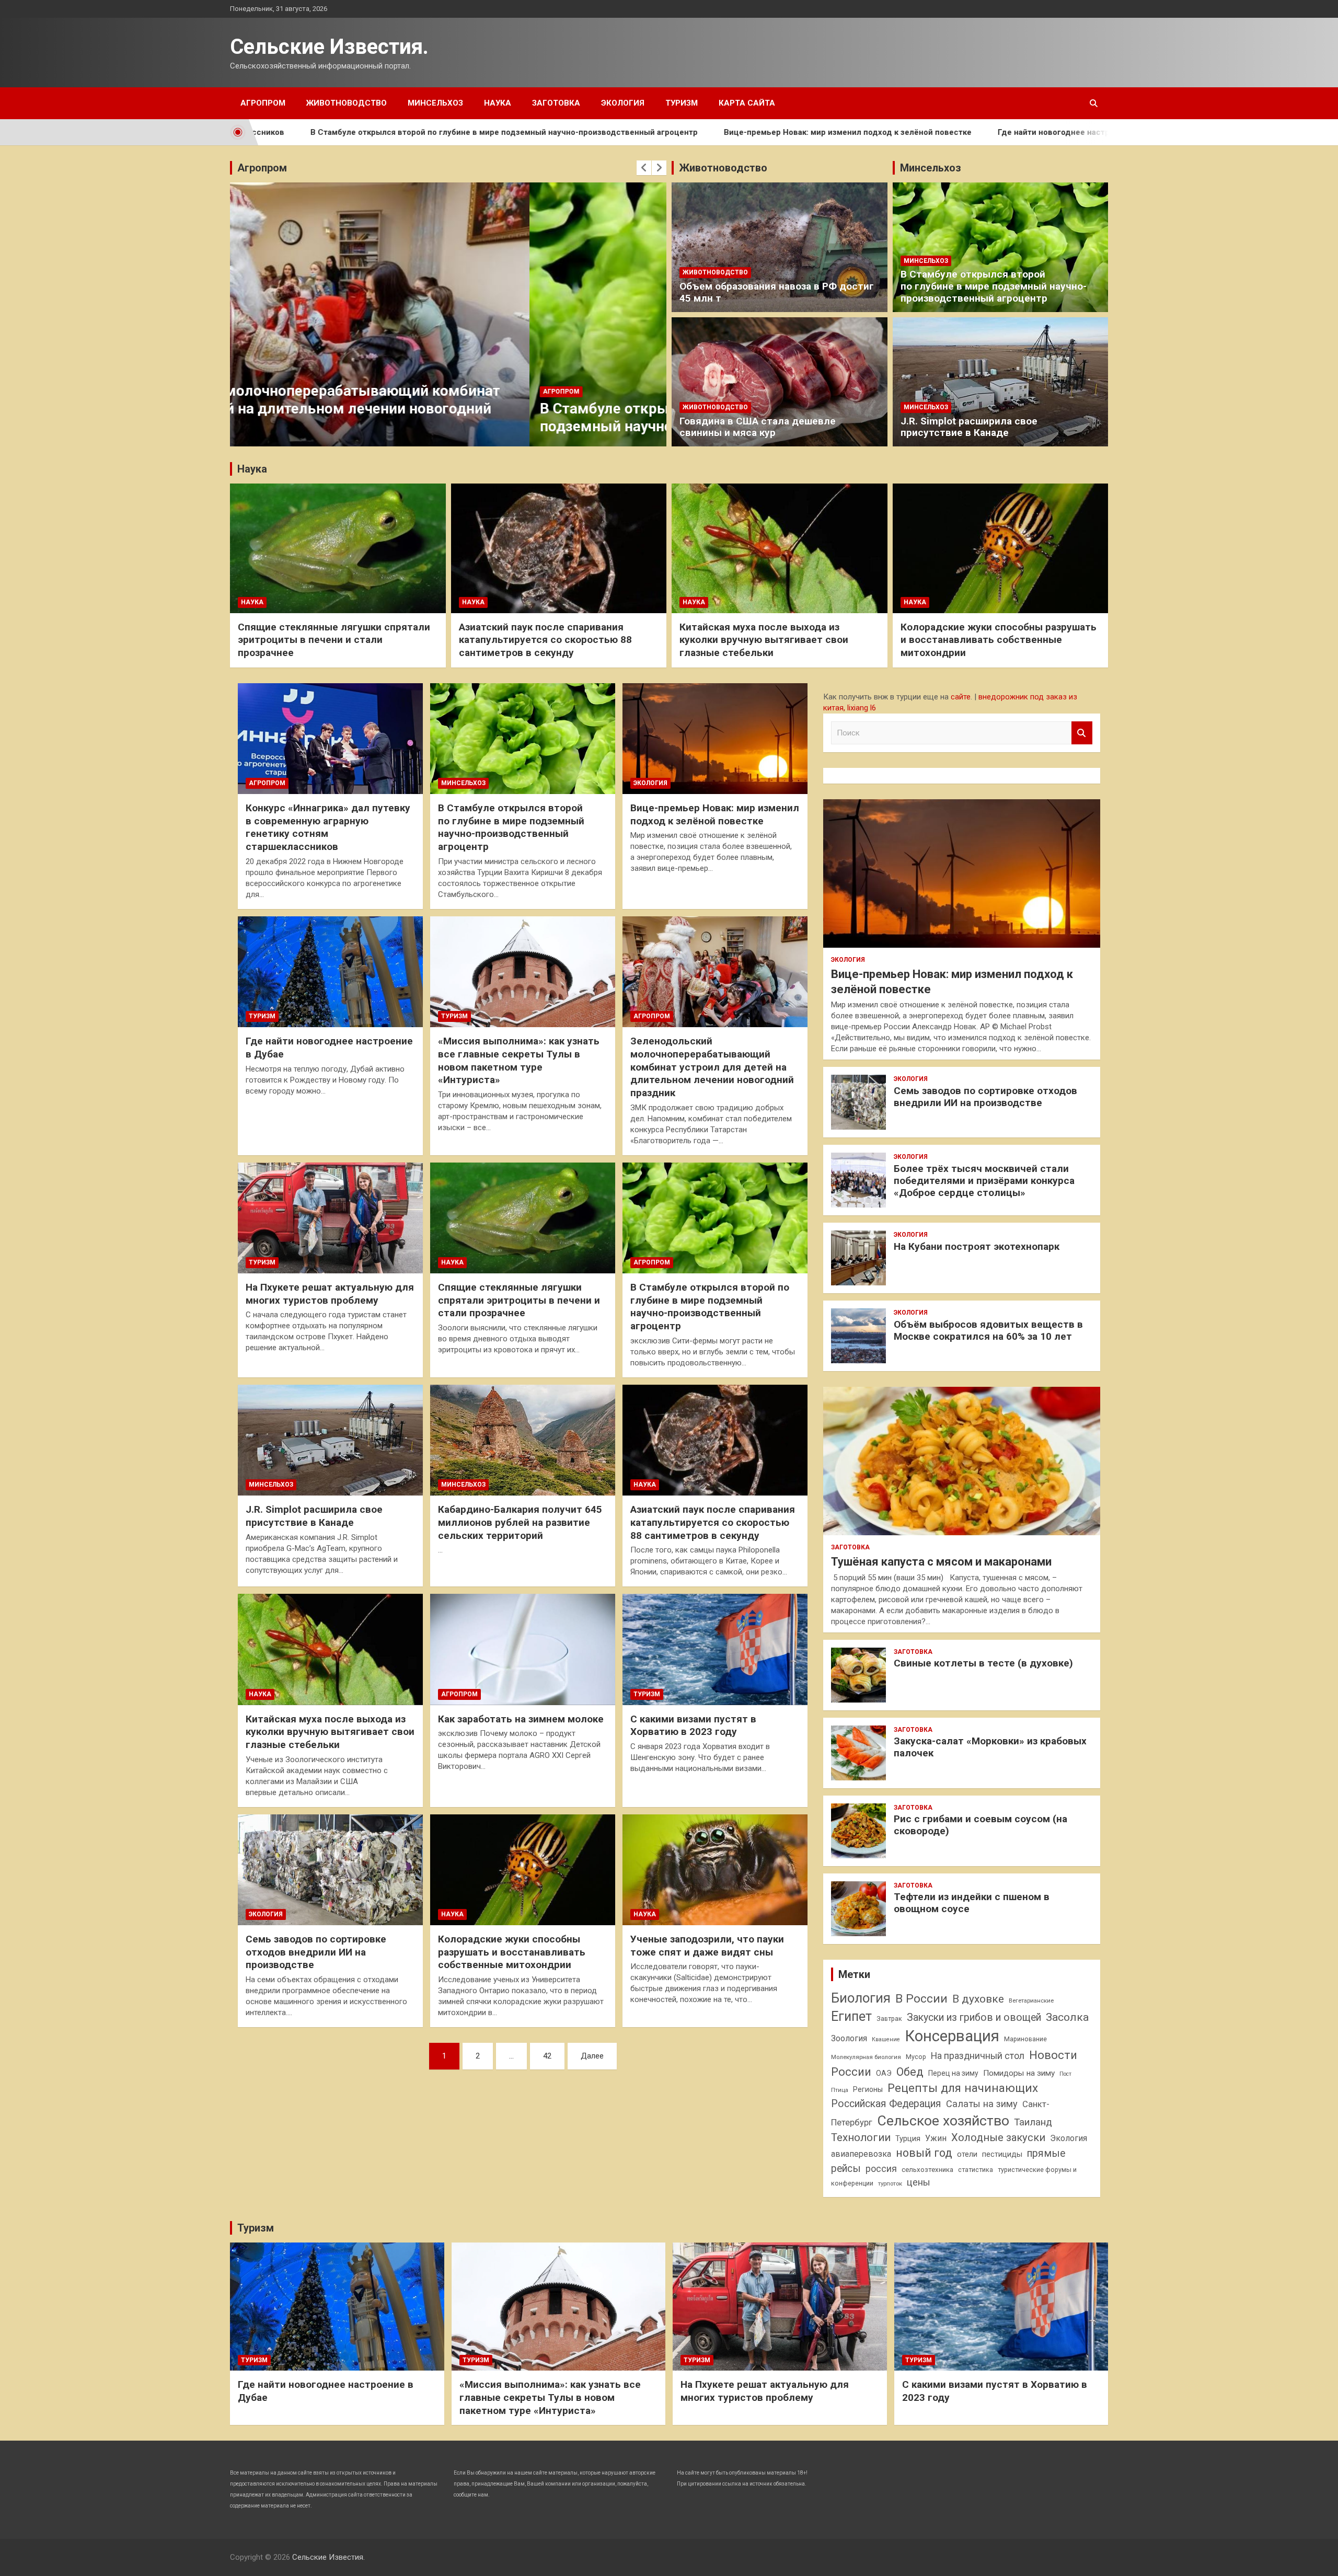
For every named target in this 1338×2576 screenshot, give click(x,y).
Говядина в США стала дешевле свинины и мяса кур (758, 427)
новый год (924, 2153)
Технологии (861, 2137)
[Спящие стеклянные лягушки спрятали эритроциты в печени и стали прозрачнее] (523, 1218)
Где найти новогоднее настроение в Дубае (922, 132)
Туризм (682, 103)
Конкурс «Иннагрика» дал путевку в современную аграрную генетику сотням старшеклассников (328, 827)
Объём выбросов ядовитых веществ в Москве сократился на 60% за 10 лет (988, 1330)
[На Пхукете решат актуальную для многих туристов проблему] (330, 1218)
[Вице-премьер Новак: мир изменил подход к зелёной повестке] (715, 739)
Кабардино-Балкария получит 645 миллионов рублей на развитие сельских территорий (520, 1522)
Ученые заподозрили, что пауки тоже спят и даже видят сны (707, 1946)
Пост (1065, 2074)
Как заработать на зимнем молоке (521, 1719)
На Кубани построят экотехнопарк (977, 1246)
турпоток (890, 2183)
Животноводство (347, 103)
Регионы (868, 2089)
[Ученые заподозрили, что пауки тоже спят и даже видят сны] (715, 1870)
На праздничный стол (978, 2056)
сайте (961, 697)
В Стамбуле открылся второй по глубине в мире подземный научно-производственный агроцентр (344, 132)
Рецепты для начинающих (963, 2088)
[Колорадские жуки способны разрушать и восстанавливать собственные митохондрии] (523, 1870)
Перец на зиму (953, 2073)
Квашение (886, 2039)
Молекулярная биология (866, 2057)
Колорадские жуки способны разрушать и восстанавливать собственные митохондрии (999, 640)
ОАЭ (884, 2073)
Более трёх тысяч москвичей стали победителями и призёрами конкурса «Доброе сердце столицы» (984, 1181)
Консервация (952, 2036)
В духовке (978, 1999)
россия (881, 2169)
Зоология (849, 2038)
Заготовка (556, 103)
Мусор (916, 2057)
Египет (851, 2016)
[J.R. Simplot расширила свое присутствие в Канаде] (330, 1440)
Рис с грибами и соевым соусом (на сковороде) (981, 1825)
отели (967, 2154)
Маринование (1025, 2039)
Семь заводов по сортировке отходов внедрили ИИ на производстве (316, 1952)
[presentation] (644, 168)
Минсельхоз (435, 103)
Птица (840, 2090)
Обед (910, 2072)
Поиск (1082, 733)
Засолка (1067, 2017)
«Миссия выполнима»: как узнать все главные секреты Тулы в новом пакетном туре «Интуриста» (519, 1060)
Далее (592, 2056)
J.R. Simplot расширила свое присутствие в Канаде (969, 427)
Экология (623, 103)
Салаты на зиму (982, 2104)
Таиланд (1033, 2122)
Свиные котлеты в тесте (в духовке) (983, 1663)
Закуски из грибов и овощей (974, 2017)
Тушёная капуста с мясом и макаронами (941, 1562)
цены (919, 2182)
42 (547, 2056)
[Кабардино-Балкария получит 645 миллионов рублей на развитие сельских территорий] (523, 1440)
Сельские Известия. (329, 47)
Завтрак (889, 2019)
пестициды (1002, 2154)
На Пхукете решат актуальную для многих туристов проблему (330, 1294)
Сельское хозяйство (943, 2120)
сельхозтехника (927, 2170)
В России (921, 1999)
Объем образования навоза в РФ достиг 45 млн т (777, 292)
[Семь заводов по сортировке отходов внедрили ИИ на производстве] (330, 1870)
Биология (861, 1998)
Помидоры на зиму (1019, 2073)
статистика (976, 2170)
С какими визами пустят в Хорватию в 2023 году (693, 1726)
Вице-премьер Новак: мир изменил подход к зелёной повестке (687, 132)
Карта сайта (747, 103)
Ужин (936, 2138)
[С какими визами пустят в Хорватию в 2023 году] (715, 1650)
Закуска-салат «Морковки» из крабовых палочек (990, 1747)
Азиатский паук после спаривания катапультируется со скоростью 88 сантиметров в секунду (545, 640)
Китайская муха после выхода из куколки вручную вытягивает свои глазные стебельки (764, 640)
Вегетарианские (1031, 2000)
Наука (498, 103)
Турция (908, 2138)
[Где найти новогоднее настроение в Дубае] (330, 972)
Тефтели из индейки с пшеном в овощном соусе (972, 1903)
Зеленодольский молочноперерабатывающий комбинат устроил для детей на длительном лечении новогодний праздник (712, 1067)
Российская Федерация (886, 2104)
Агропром (263, 103)
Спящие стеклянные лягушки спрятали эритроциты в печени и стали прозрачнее (334, 640)
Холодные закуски (998, 2137)
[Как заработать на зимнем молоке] (523, 1650)
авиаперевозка (861, 2154)
